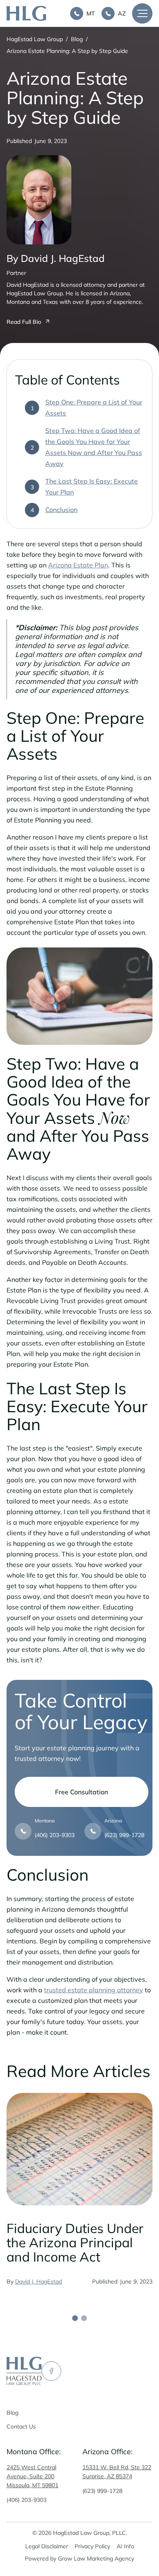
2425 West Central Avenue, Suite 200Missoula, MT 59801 (32, 2476)
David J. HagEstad (39, 2281)
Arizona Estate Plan (78, 565)
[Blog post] (79, 2149)
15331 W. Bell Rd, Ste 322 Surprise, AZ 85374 (117, 2472)
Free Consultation (82, 1792)
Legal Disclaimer (47, 2546)
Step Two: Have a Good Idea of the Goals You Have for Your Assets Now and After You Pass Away (94, 447)
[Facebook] (51, 2371)
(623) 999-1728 (102, 2491)
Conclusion (61, 510)
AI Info (125, 2546)
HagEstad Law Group (35, 39)
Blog (77, 39)
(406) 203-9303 (26, 2500)
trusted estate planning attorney (94, 1990)
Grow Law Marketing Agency (96, 2558)
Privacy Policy (92, 2546)
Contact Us (21, 2427)
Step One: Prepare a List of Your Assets (94, 408)
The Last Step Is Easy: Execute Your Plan (92, 487)
